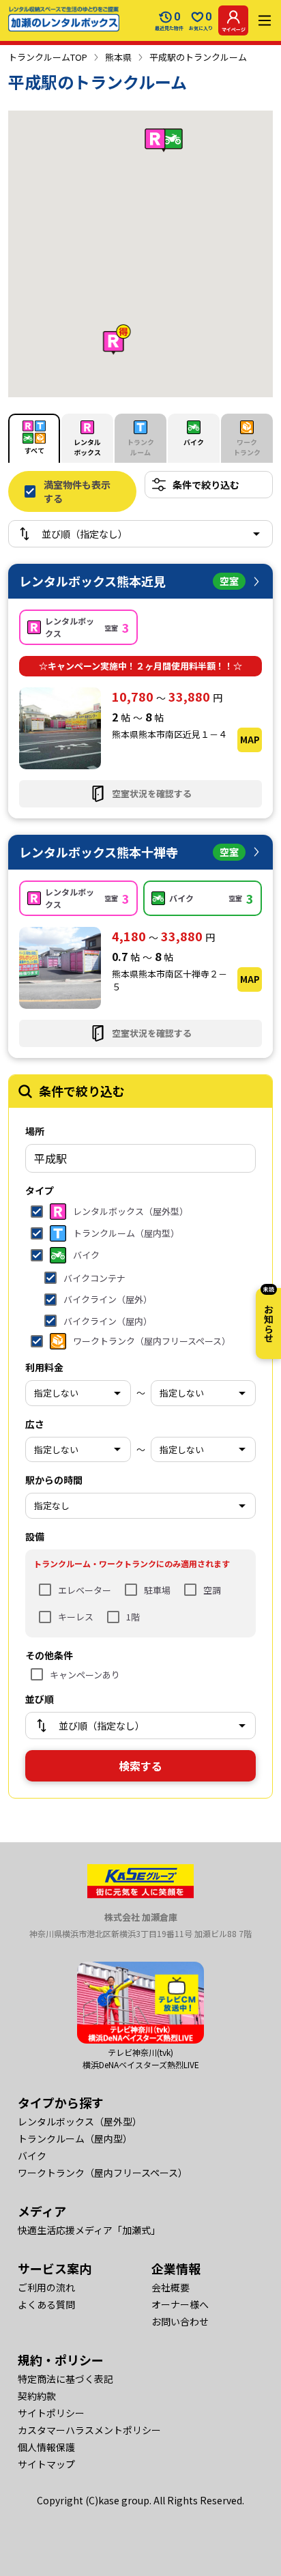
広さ (35, 1424)
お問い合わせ (180, 2321)
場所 (35, 1131)
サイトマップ (46, 2464)
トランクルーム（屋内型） (75, 2138)
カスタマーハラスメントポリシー (89, 2430)
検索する (140, 1766)
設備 (35, 1536)
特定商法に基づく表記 (65, 2379)
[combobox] (140, 1158)
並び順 (40, 1699)
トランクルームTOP (48, 57)
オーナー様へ (180, 2304)
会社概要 (171, 2287)
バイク (32, 2156)
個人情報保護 (46, 2447)
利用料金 (44, 1367)
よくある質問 (46, 2304)
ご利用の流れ (46, 2287)
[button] (117, 340)
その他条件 (49, 1655)
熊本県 (118, 57)
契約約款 (37, 2396)
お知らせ (269, 1315)
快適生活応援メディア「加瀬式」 (89, 2230)
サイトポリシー (51, 2413)
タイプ (40, 1190)
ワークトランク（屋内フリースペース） (103, 2173)
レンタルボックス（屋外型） (80, 2121)
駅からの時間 (54, 1480)
